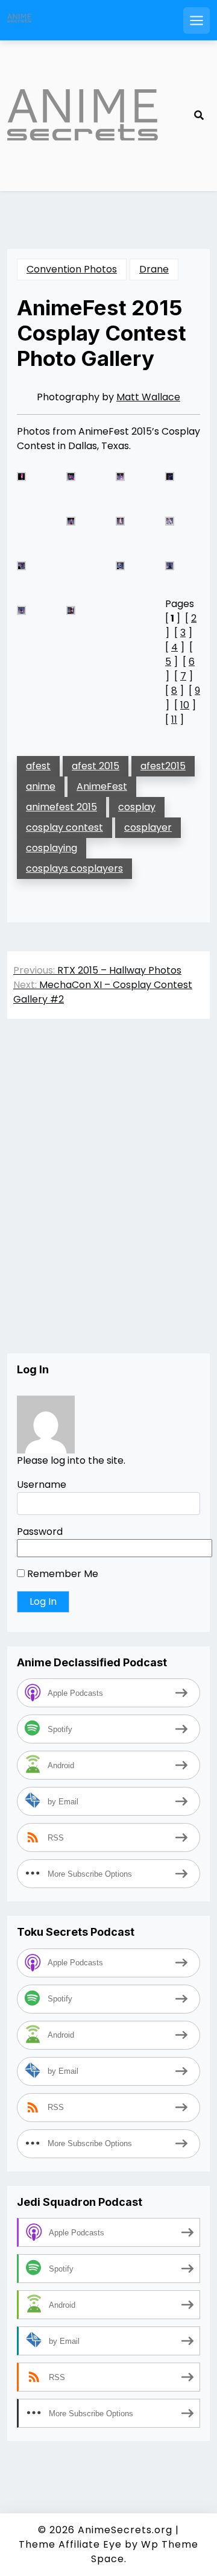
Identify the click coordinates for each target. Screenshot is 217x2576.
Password (40, 1532)
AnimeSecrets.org (125, 2530)
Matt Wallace (148, 397)
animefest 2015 (61, 807)
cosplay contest (64, 827)
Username (42, 1485)
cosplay (137, 807)
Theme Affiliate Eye (70, 2544)
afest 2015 (96, 766)
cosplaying (52, 848)
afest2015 (163, 766)
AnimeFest (102, 786)
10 (185, 705)
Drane (154, 269)
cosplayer (148, 827)
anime (41, 786)
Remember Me (61, 1574)
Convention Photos (72, 269)
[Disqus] (108, 1198)
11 (174, 720)
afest (38, 766)
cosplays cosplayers (74, 868)
